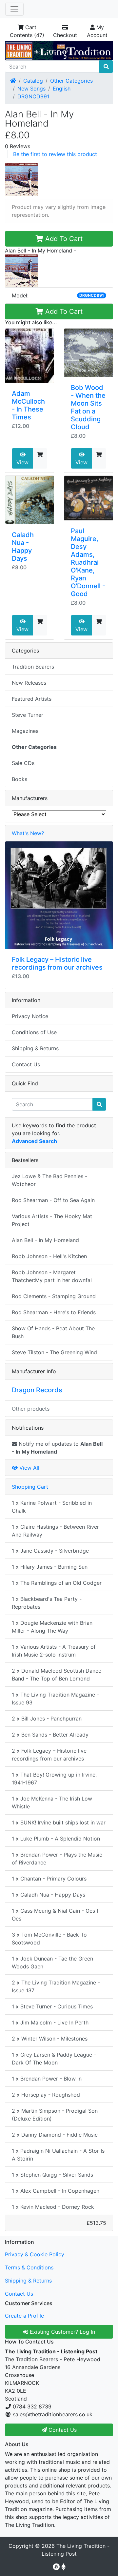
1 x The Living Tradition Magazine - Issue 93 (55, 1699)
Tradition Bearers (33, 667)
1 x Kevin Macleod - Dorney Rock (53, 2207)
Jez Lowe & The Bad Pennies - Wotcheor (49, 1180)
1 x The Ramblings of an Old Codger (57, 1583)
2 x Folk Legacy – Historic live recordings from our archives (49, 1755)
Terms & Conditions (29, 2267)
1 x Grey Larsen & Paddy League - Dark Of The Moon (54, 2059)
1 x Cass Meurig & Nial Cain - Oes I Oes (55, 1915)
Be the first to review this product (55, 154)
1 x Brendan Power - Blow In (47, 2079)
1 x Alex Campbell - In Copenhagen (56, 2191)
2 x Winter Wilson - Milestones (50, 2039)
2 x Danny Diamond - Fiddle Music (55, 2135)
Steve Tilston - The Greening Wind (54, 1352)
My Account (97, 31)
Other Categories (71, 81)
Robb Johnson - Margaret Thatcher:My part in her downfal (52, 1276)
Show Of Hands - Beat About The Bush (53, 1332)
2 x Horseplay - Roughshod (46, 2095)
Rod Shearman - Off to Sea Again (53, 1200)
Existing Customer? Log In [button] (62, 2332)
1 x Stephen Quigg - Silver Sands (52, 2175)
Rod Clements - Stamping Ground (54, 1296)
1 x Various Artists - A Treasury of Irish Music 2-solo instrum (54, 1651)
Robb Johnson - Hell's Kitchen (49, 1256)
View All (29, 1468)
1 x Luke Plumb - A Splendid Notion (56, 1839)
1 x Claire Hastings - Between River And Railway (55, 1531)
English (62, 89)
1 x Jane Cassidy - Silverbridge (50, 1551)
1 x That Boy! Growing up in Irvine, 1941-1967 (54, 1779)
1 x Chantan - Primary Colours (49, 1879)
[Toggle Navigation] (14, 9)
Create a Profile (24, 2316)
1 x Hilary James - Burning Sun (50, 1567)
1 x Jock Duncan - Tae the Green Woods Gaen (52, 1962)
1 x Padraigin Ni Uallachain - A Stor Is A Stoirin (58, 2155)
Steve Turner (28, 715)
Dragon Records (37, 1390)
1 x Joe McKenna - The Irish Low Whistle (52, 1802)
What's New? (28, 833)
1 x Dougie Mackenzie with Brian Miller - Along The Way (52, 1627)
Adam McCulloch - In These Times (28, 405)
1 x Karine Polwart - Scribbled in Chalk (52, 1507)
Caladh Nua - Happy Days (23, 547)
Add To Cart (63, 239)
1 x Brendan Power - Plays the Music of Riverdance (57, 1859)
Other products (31, 1409)
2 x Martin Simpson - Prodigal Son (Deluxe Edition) (55, 2115)
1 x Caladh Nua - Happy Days (49, 1895)
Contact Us (26, 1064)
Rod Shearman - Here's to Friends (54, 1312)
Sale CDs (23, 763)
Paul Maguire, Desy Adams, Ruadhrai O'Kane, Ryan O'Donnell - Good (88, 562)
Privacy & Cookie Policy (35, 2254)
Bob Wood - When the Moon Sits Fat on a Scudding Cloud (88, 407)
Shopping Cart (30, 1487)
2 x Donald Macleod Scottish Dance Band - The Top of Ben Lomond (57, 1675)
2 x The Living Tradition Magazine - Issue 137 (56, 1986)
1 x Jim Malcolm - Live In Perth (50, 2023)
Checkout (65, 35)
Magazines (25, 731)
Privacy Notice (30, 1016)
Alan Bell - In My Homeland (45, 1240)
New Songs (31, 89)
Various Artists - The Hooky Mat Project (52, 1220)
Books (20, 779)
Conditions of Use (34, 1032)
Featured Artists (32, 699)
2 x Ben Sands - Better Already (50, 1735)
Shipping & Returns (35, 1048)
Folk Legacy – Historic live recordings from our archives (57, 963)
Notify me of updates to (57, 1448)
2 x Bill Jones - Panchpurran (47, 1719)
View (22, 462)
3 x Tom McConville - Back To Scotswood (49, 1939)
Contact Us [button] (62, 2430)
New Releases (29, 683)
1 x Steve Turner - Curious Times (52, 2006)
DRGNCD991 (33, 96)
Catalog (33, 81)
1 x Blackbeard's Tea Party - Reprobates (47, 1603)
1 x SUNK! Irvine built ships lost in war (59, 1822)
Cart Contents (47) (27, 31)
